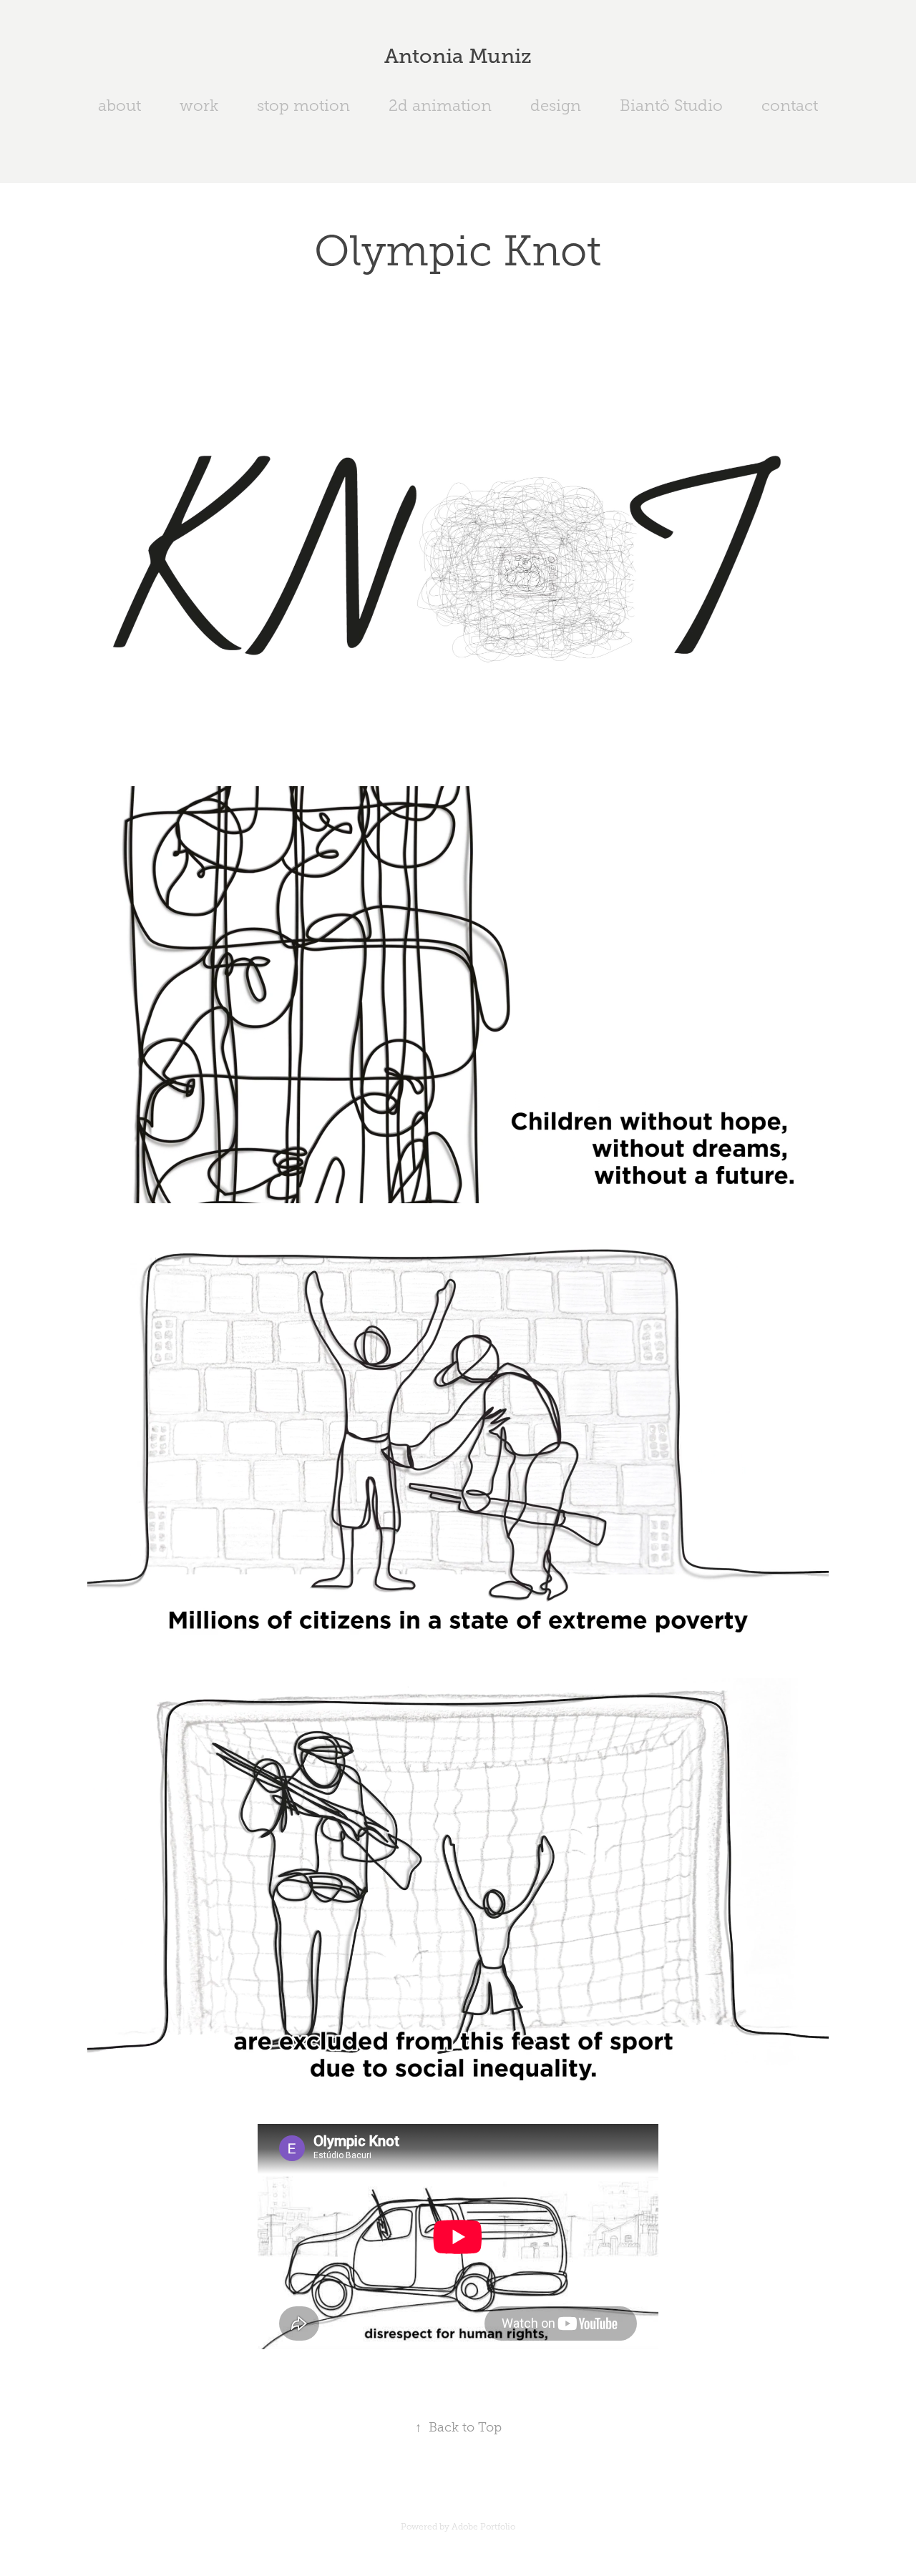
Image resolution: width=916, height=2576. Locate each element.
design (556, 106)
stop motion (303, 106)
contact (790, 106)
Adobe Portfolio (483, 2527)
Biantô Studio (671, 106)
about (120, 106)
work (199, 106)
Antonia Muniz (458, 56)
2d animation (440, 106)
